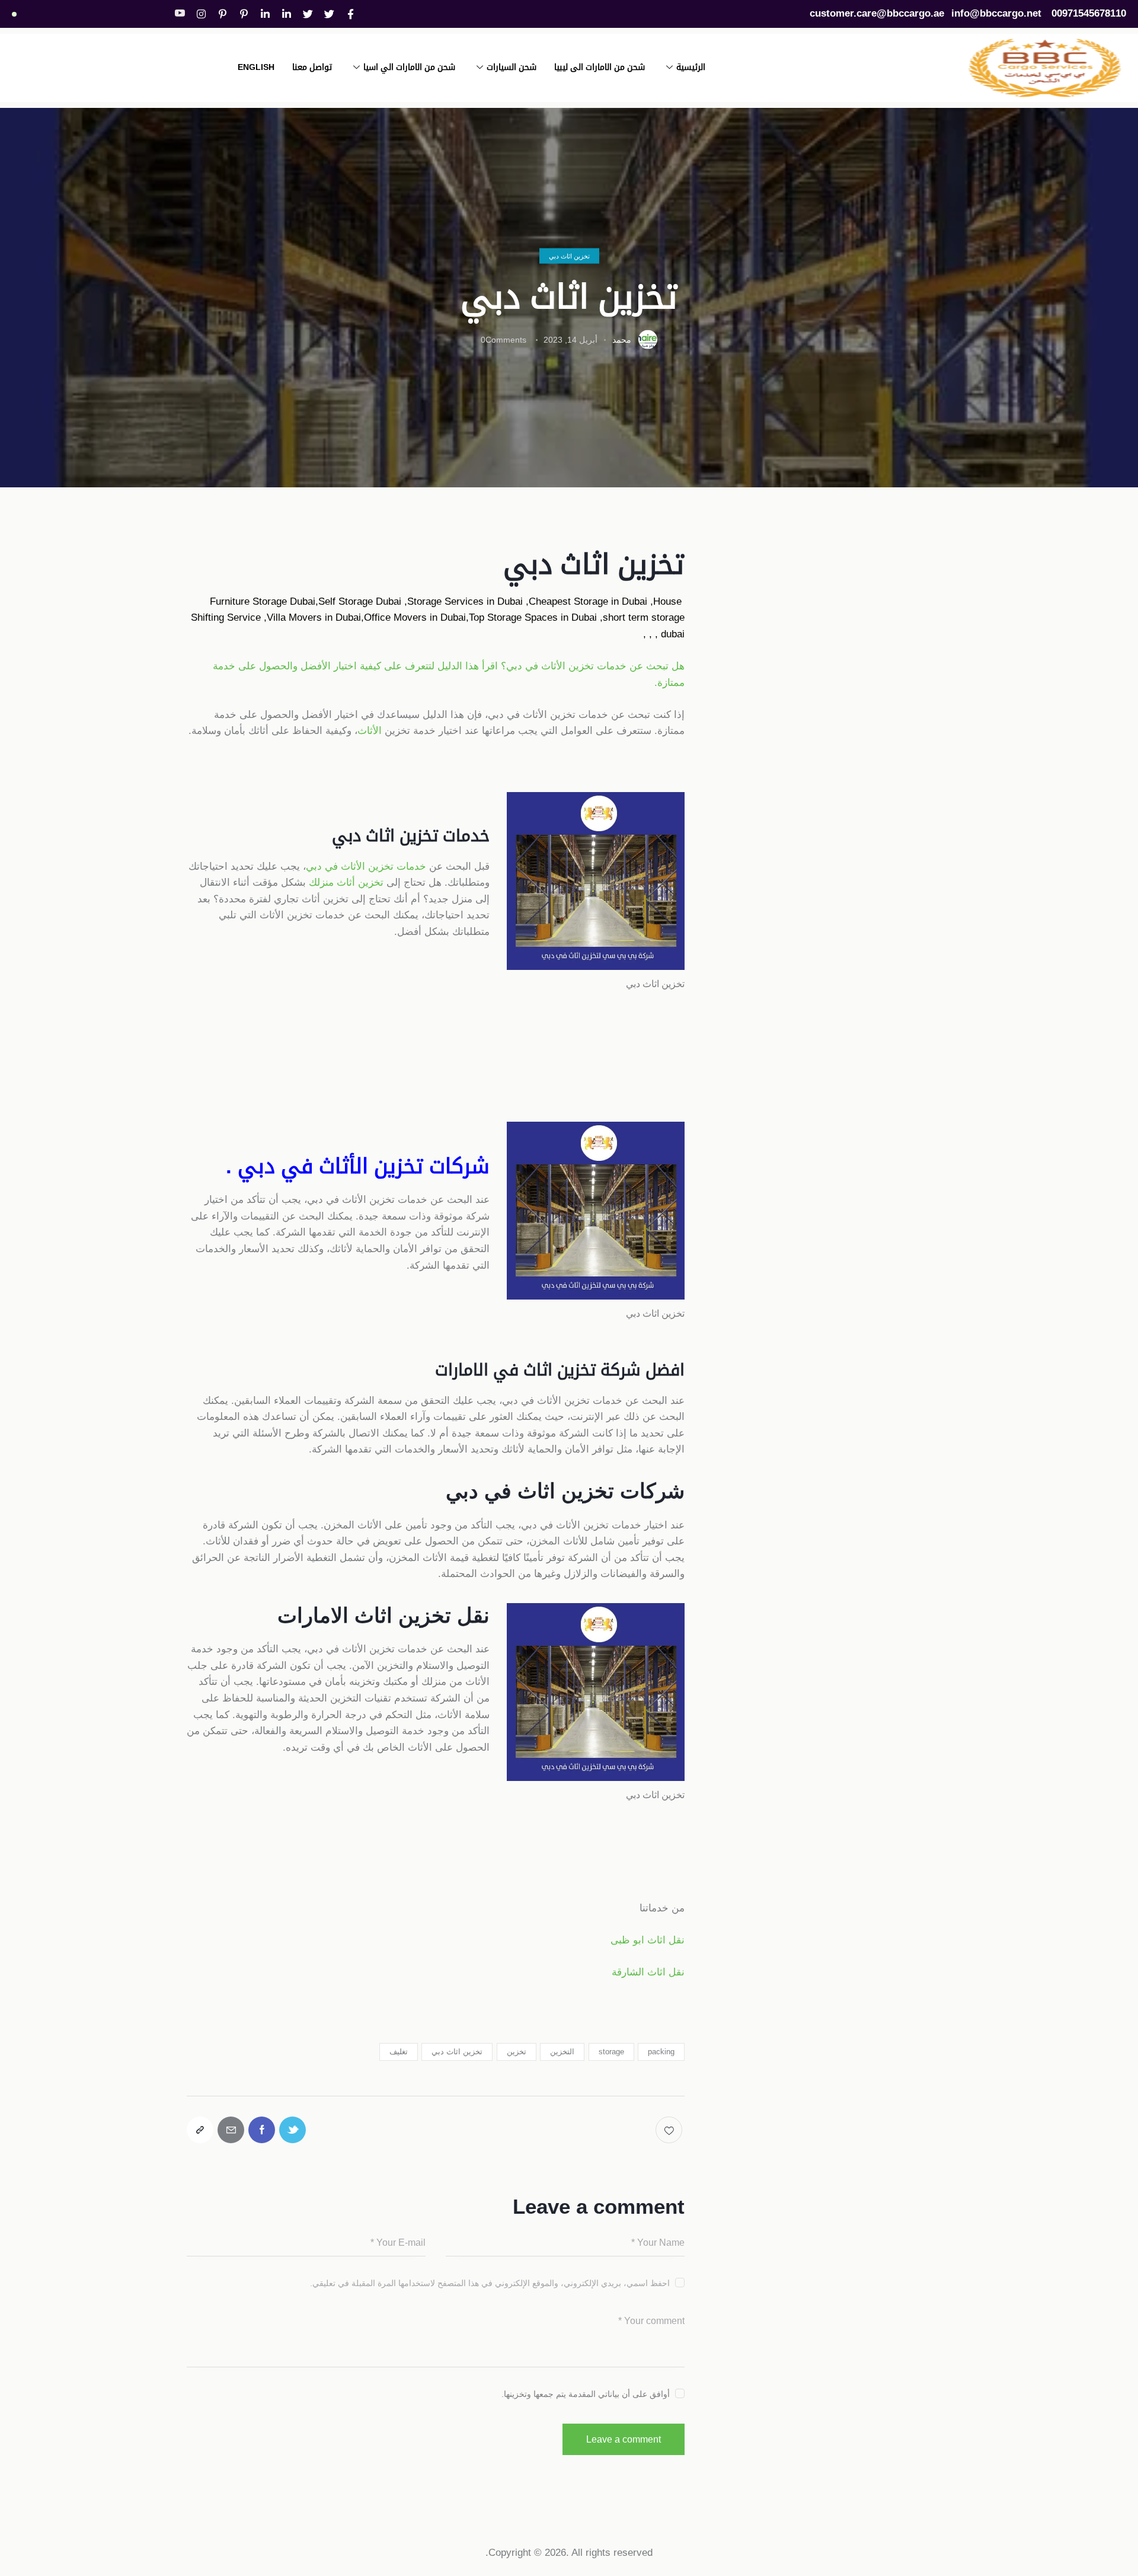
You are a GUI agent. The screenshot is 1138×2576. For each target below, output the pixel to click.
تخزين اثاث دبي (569, 256)
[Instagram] (202, 14)
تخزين (517, 2052)
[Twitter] (330, 14)
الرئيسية (691, 67)
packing (661, 2052)
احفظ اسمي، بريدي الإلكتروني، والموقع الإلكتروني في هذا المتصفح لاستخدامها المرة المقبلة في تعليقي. (490, 2283)
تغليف (399, 2052)
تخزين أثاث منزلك (346, 882)
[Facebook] (351, 14)
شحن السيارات (512, 67)
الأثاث (370, 731)
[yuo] (180, 14)
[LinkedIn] (287, 14)
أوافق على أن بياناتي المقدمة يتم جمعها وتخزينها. (586, 2394)
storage (611, 2052)
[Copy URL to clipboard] (200, 2130)
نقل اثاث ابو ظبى (648, 1940)
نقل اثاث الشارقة (648, 1972)
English (256, 67)
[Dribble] (244, 14)
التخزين (562, 2052)
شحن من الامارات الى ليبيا (600, 67)
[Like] (670, 2130)
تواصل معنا (312, 67)
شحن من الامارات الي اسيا (409, 67)
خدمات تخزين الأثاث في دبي (366, 866)
